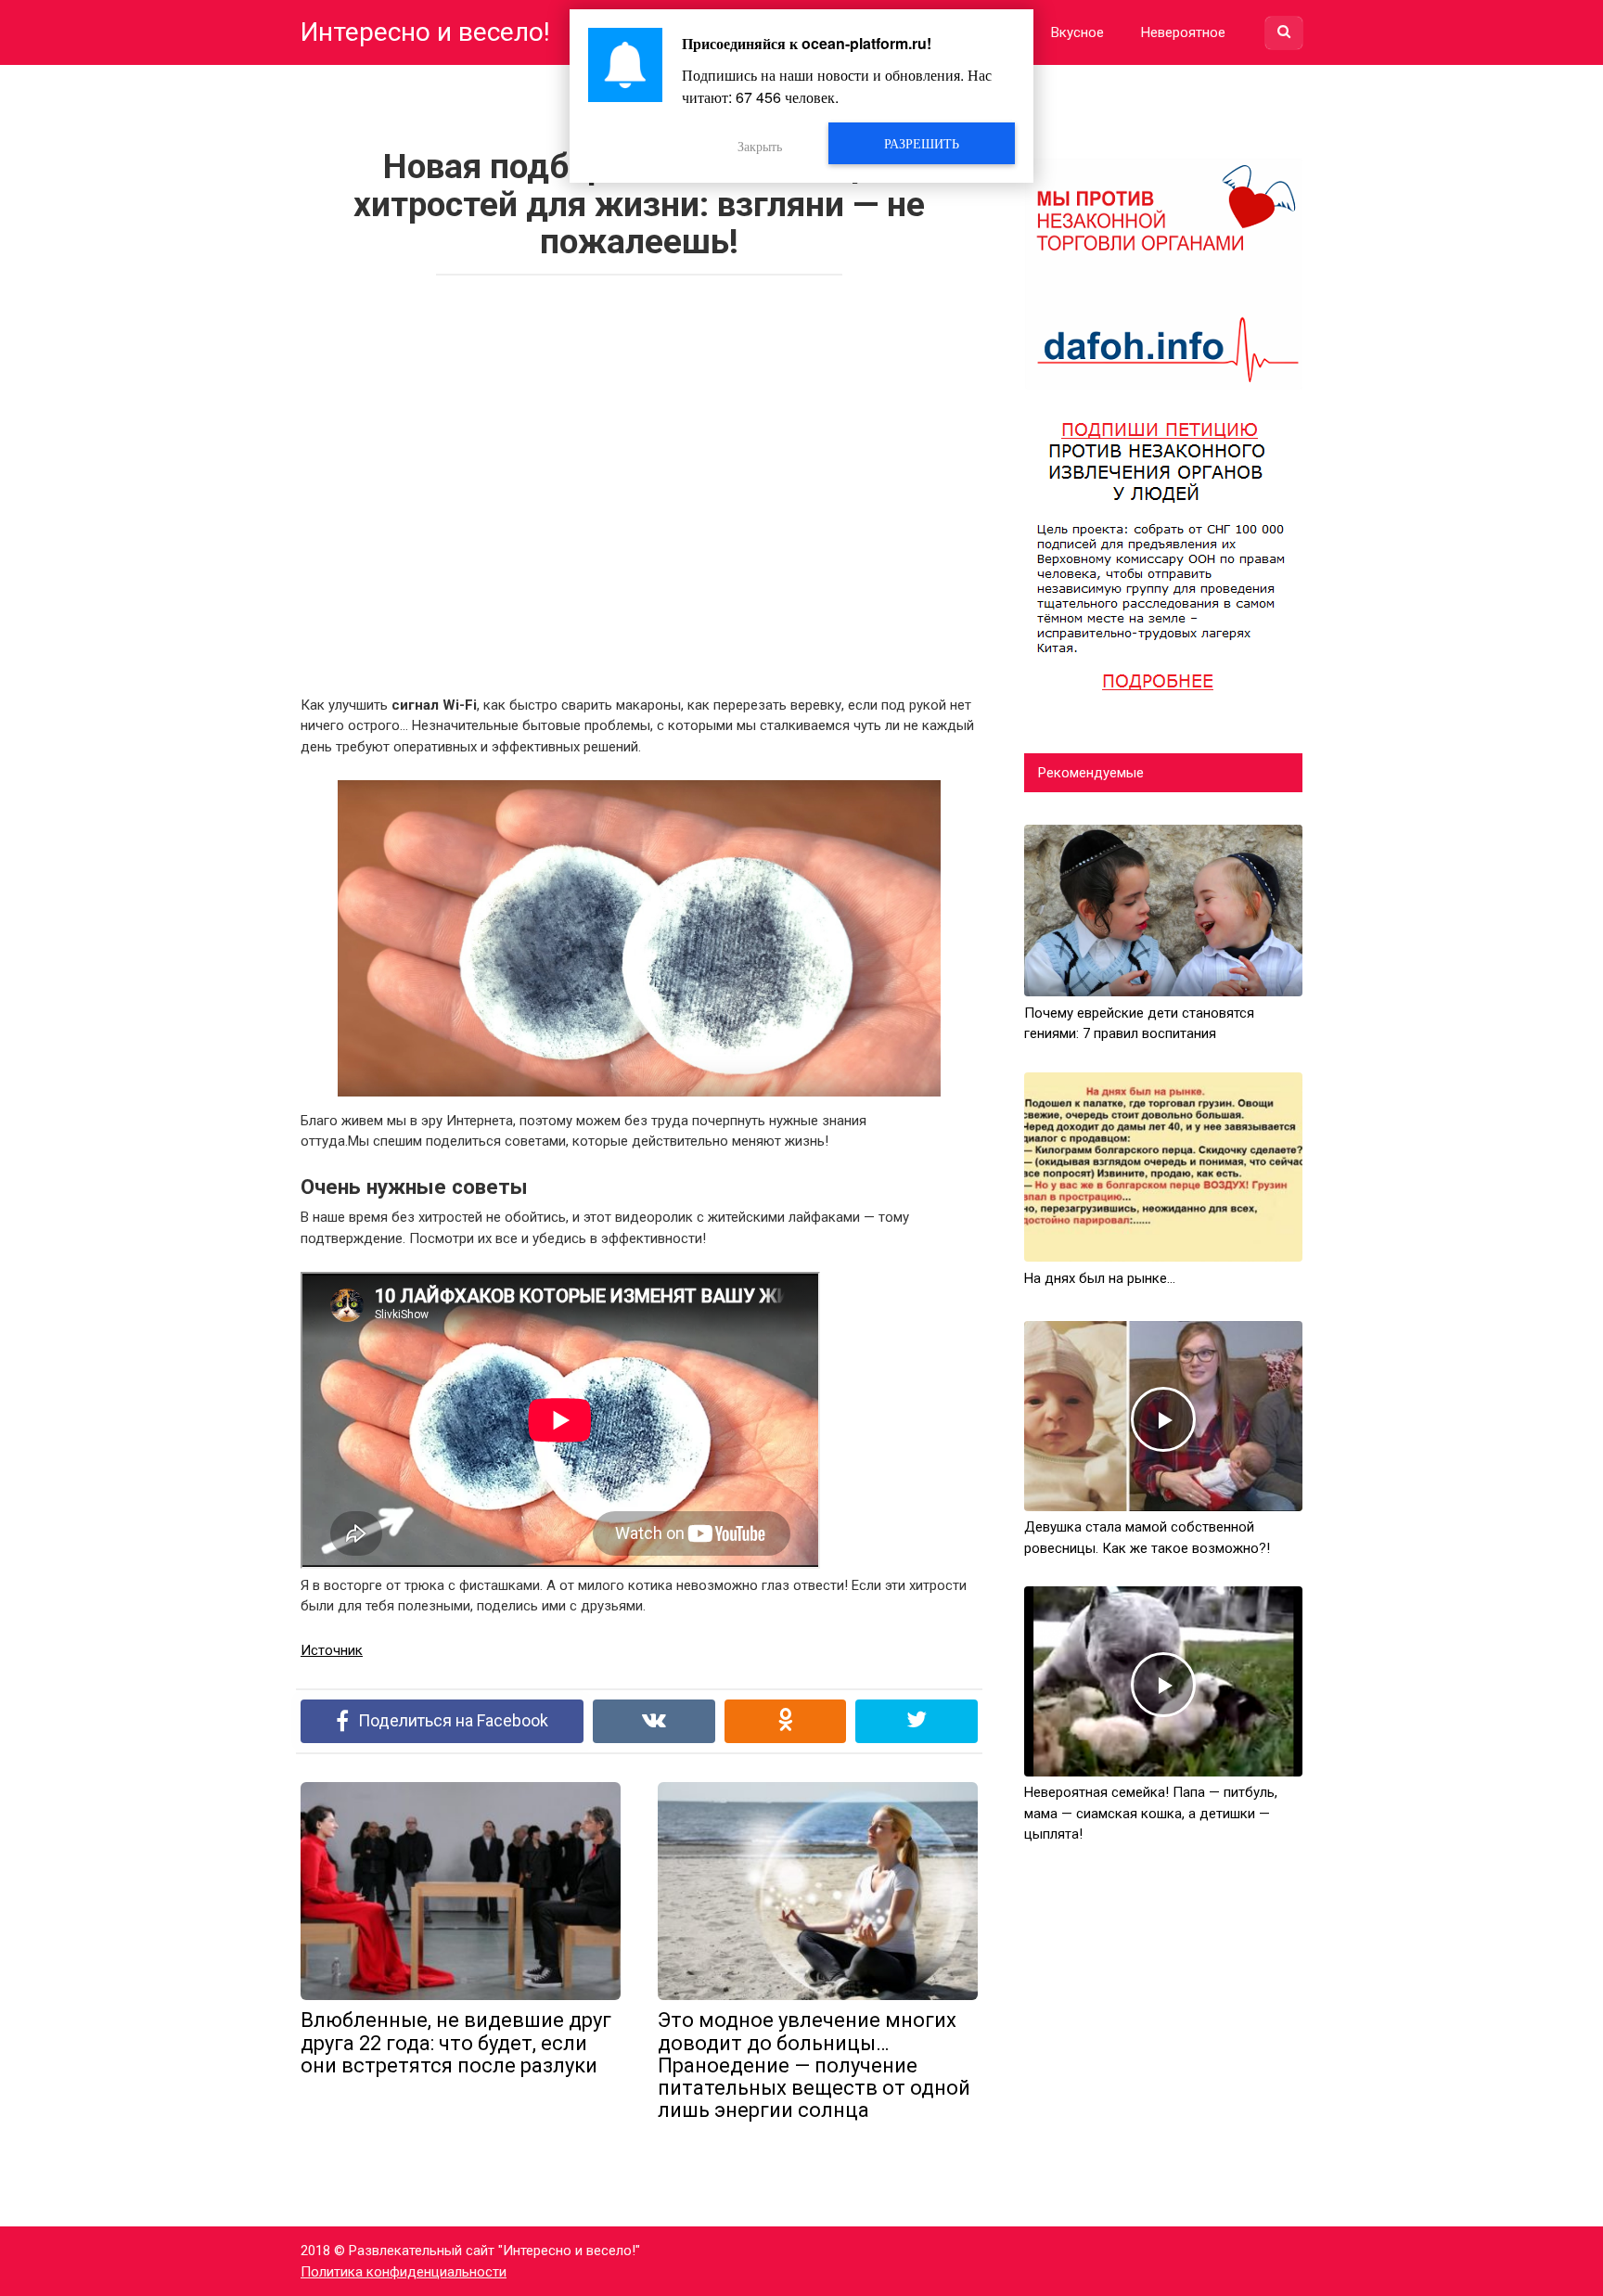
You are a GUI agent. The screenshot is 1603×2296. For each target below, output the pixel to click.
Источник (332, 1650)
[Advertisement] (639, 480)
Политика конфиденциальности (404, 2272)
